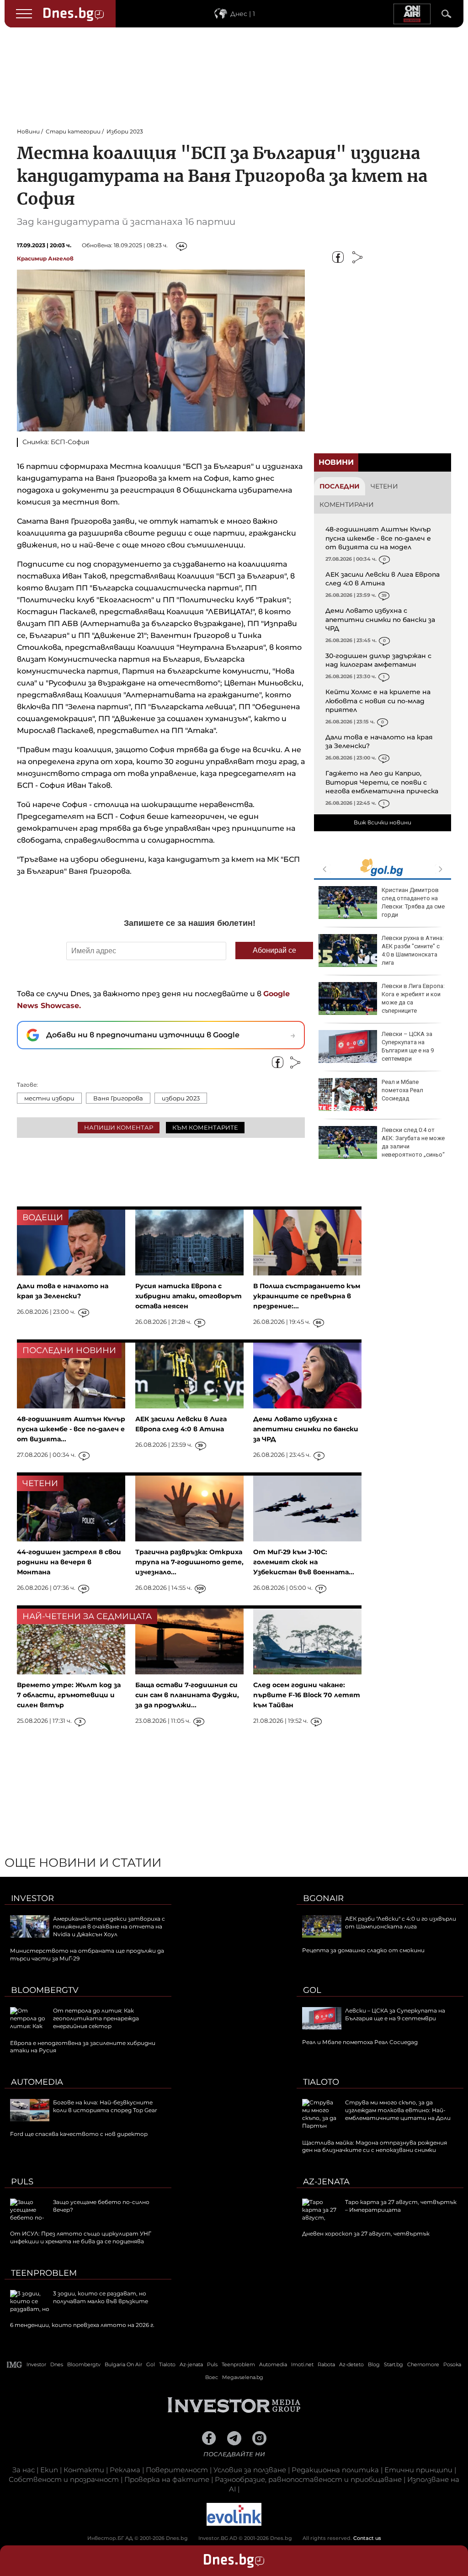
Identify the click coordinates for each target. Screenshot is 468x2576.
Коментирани (347, 505)
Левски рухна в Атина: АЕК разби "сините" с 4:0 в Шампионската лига (413, 951)
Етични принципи (418, 2470)
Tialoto (321, 2082)
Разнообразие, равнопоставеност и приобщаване (308, 2479)
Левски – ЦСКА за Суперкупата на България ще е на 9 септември (408, 1046)
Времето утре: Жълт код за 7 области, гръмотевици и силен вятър (69, 1695)
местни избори (49, 1098)
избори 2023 (181, 1098)
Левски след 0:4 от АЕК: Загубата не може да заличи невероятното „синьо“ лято (382, 1147)
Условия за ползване (250, 2470)
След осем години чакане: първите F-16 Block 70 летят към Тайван (307, 1695)
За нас (24, 2470)
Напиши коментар (119, 1127)
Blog (374, 2364)
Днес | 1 (243, 14)
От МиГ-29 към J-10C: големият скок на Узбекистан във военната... (304, 1562)
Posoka (452, 2364)
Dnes (57, 2364)
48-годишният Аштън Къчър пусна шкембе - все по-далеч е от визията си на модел (378, 538)
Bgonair (323, 1898)
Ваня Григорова (118, 1098)
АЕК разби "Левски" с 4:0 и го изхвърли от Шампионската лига (401, 1923)
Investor (32, 1898)
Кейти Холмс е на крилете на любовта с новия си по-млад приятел (378, 701)
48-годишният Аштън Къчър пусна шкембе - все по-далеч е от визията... (71, 1429)
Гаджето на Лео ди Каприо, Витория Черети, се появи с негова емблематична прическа (382, 782)
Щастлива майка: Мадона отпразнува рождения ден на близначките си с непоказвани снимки (375, 2146)
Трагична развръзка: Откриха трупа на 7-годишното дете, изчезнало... (189, 1562)
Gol (312, 1990)
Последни (340, 486)
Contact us (367, 2538)
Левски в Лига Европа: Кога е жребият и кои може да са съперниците (413, 999)
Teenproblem (44, 2273)
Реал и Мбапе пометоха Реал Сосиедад (402, 1090)
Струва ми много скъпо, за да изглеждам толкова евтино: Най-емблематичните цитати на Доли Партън (376, 2114)
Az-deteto (351, 2364)
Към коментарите (205, 1127)
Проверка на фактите (167, 2479)
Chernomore (423, 2364)
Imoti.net (302, 2364)
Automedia (37, 2082)
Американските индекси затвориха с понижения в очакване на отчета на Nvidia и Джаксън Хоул (109, 1926)
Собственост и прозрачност (64, 2479)
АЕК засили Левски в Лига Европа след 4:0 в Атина (383, 579)
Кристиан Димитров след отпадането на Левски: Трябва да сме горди (413, 903)
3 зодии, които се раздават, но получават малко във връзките (101, 2297)
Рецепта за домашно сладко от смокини (363, 1950)
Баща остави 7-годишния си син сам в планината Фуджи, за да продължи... (187, 1695)
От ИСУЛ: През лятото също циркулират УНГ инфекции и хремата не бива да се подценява (81, 2237)
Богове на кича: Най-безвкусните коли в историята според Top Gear (105, 2106)
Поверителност (177, 2470)
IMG (15, 2365)
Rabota (326, 2364)
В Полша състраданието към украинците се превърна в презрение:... (307, 1296)
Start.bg (394, 2364)
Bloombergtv (45, 1990)
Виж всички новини (383, 822)
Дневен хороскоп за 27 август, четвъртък (366, 2233)
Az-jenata (326, 2182)
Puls (22, 2182)
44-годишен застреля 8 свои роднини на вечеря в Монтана (69, 1562)
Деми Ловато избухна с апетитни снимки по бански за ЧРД (380, 619)
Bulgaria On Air (123, 2364)
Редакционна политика (335, 2470)
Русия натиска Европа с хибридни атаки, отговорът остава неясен (189, 1296)
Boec (212, 2377)
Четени (384, 486)
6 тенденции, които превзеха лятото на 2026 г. (82, 2325)
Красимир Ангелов (45, 258)
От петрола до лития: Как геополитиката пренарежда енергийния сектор (96, 2018)
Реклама (125, 2470)
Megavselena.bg (243, 2377)
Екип (49, 2470)
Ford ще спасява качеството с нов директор (79, 2134)
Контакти (84, 2470)
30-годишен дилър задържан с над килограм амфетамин (378, 660)
